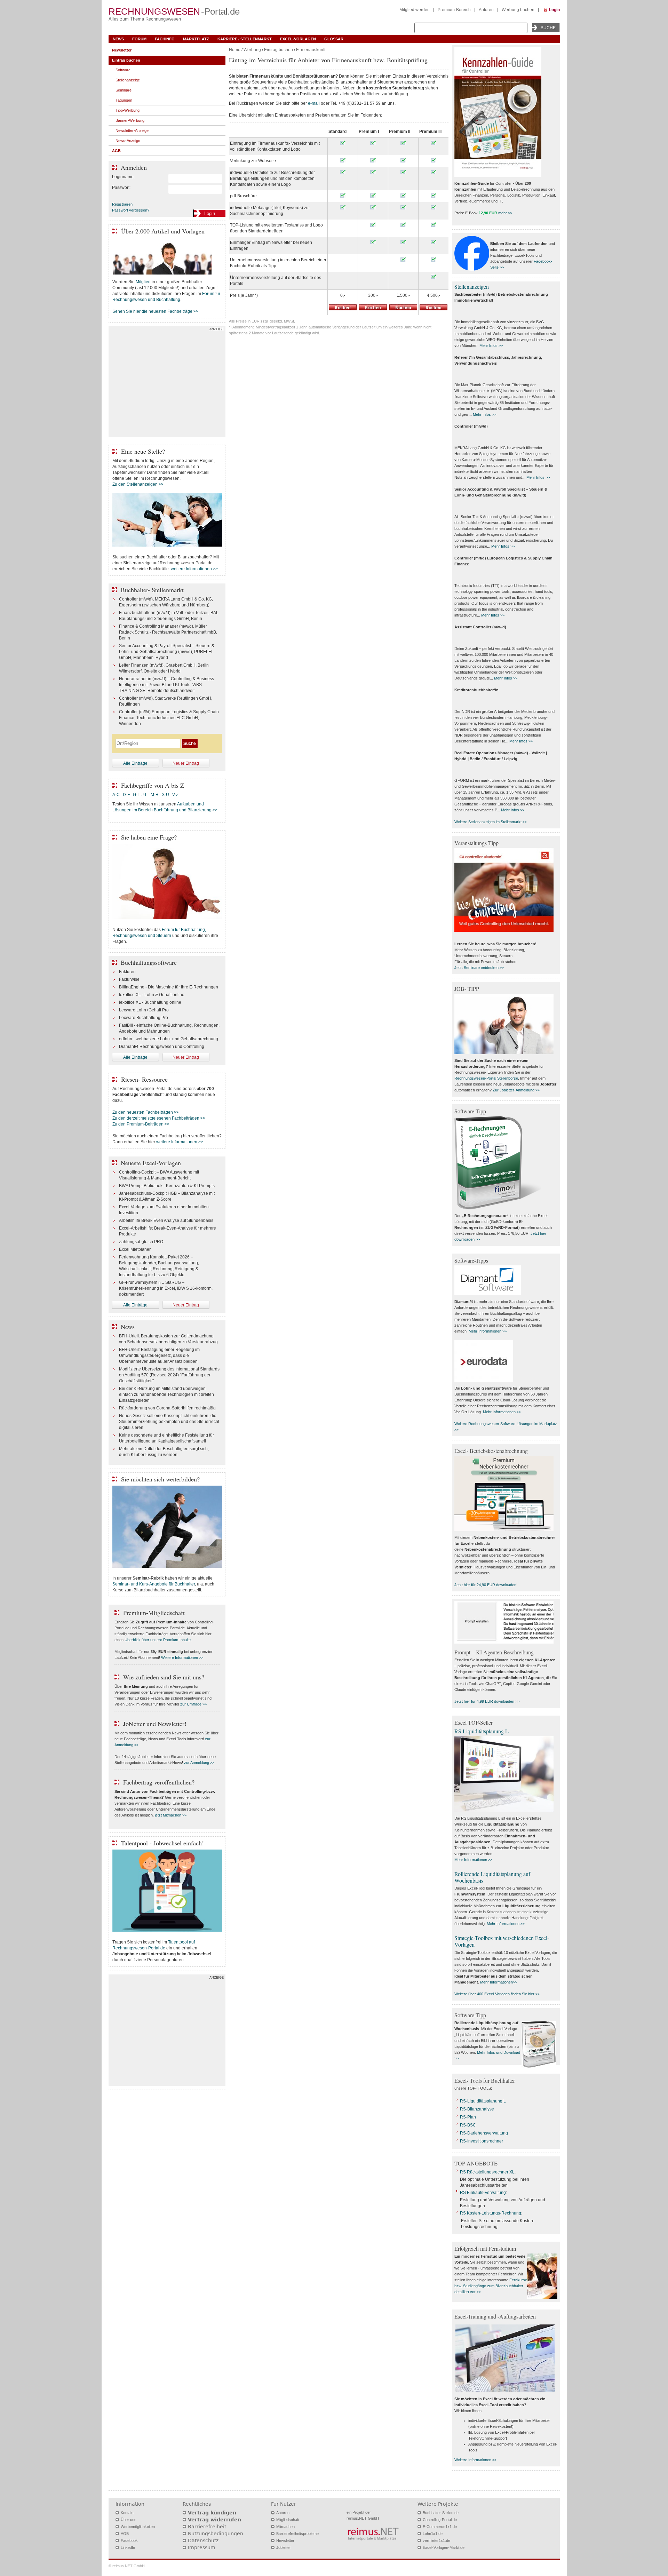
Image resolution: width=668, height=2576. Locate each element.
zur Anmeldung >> (199, 1763)
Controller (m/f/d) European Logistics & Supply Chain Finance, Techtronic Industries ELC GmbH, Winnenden (169, 718)
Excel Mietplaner (135, 1249)
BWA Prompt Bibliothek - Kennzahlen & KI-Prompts (167, 1186)
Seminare (124, 90)
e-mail (314, 103)
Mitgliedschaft (288, 2520)
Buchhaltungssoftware (149, 962)
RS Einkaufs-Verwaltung (483, 2193)
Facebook (129, 2541)
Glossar (334, 39)
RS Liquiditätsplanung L (482, 1731)
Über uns (129, 2520)
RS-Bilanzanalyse (477, 2109)
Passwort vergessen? (131, 210)
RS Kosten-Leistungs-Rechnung (491, 2213)
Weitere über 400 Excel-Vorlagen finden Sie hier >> (497, 1994)
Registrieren (122, 204)
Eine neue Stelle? (143, 451)
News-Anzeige (128, 141)
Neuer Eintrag (186, 763)
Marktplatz (196, 39)
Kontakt (127, 2513)
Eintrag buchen (279, 50)
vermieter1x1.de (436, 2541)
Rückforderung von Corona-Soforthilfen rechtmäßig (167, 1408)
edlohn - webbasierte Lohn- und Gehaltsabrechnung (169, 1039)
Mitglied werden (415, 10)
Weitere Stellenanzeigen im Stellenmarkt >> (491, 822)
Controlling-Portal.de (440, 2520)
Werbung (252, 50)
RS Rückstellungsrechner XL (487, 2172)
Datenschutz (203, 2541)
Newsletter (122, 50)
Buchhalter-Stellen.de (441, 2513)
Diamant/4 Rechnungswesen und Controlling (162, 1047)
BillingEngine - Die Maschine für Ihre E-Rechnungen (169, 987)
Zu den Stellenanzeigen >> (138, 484)
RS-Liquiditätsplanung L (483, 2101)
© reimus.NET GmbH (127, 2566)
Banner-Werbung (130, 120)
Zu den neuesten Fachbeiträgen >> (146, 1112)
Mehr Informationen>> (499, 1982)
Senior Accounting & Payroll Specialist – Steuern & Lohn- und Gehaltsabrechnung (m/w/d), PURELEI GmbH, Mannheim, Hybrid (167, 652)
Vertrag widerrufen (214, 2520)
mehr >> (505, 213)
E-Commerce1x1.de (440, 2527)
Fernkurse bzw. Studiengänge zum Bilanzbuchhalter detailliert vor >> (491, 2286)
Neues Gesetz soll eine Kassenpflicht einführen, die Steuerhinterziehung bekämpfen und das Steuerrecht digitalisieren (169, 1422)
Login (554, 10)
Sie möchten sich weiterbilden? (160, 1479)
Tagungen (124, 100)
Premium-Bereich (454, 10)
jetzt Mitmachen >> (171, 1815)
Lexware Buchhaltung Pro (144, 1018)
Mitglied (143, 282)
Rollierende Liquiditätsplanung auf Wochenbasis (492, 1877)
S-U (165, 795)
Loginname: (123, 177)
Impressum (202, 2547)
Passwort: (121, 188)
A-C (116, 795)
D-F (126, 795)
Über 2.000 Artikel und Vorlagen (163, 231)
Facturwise (129, 979)
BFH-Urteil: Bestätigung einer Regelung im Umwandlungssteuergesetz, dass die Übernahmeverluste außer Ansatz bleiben (159, 1355)
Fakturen (127, 972)
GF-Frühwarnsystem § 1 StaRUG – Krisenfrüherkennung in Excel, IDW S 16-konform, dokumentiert (166, 1288)
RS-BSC (468, 2125)
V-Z (176, 795)
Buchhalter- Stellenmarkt (152, 590)
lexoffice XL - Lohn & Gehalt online (152, 995)
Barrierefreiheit (207, 2527)
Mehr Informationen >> (488, 1331)
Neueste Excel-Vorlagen (151, 1163)
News (118, 39)
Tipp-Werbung (128, 110)
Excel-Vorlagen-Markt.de (444, 2547)
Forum (139, 39)
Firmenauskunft (311, 50)
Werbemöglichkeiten (138, 2527)
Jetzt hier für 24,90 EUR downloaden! (486, 1585)
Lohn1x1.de (433, 2534)
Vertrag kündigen (212, 2513)
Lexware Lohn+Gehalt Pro (144, 1010)
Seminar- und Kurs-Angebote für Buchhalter (154, 1584)
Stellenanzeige (128, 80)
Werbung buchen (518, 10)
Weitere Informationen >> (182, 1657)
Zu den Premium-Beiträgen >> (141, 1124)
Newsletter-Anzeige (132, 130)
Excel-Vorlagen (298, 39)
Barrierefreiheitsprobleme (297, 2534)
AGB (116, 151)
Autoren (486, 10)
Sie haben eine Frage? (149, 837)
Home (235, 50)
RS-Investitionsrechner (482, 2141)
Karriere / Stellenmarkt (245, 39)
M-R (155, 795)
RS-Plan (468, 2117)
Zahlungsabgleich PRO (141, 1242)
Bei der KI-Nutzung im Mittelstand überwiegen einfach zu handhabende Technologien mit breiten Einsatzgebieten (166, 1394)
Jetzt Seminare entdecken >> (479, 968)
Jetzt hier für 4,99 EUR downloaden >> (487, 1701)
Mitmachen (285, 2527)
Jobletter (284, 2547)
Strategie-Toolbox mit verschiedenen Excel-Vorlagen (502, 1941)
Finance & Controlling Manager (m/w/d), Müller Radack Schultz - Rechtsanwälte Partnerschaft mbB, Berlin (168, 632)
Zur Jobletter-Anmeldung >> (516, 1090)
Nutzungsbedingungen (216, 2534)
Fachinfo (165, 39)
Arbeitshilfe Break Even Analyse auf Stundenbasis (166, 1221)
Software (123, 70)
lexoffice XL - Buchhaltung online (150, 1002)
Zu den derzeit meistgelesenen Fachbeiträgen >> (159, 1118)
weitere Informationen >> (194, 569)
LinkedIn (128, 2547)
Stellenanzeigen (472, 287)
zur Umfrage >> (193, 1704)
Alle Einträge (135, 763)
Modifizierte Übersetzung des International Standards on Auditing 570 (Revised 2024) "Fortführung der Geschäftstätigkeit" (169, 1375)
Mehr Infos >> (491, 345)
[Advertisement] (167, 383)
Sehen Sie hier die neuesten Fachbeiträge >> (155, 311)
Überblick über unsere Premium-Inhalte (158, 1640)
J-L (145, 795)
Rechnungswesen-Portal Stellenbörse (486, 1078)
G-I (136, 795)
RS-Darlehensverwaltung (484, 2133)
